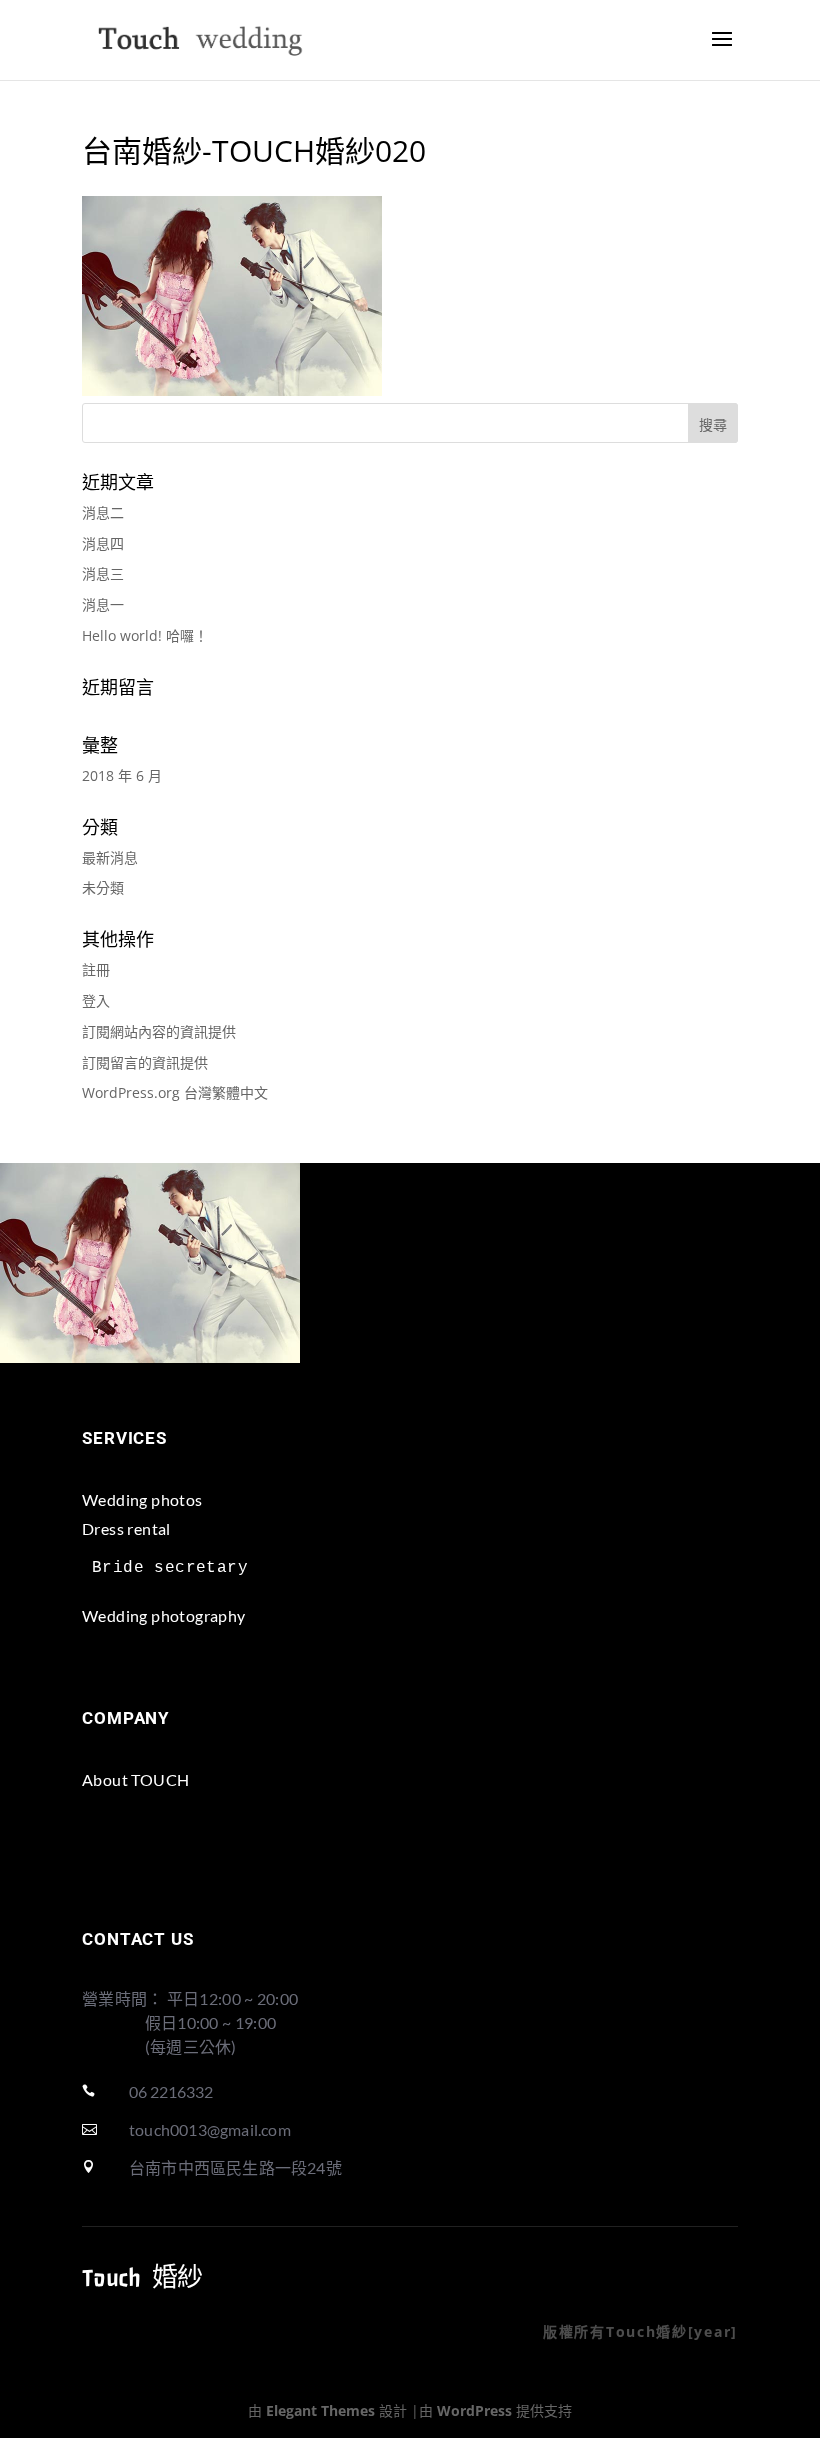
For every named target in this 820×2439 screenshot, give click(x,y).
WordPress (474, 2410)
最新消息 (110, 857)
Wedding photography (164, 1615)
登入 (96, 1000)
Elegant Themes (320, 2410)
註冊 (96, 969)
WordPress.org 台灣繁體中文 (175, 1092)
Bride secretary (170, 1568)
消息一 (103, 604)
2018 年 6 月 (122, 775)
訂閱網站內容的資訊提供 (159, 1031)
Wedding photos (142, 1499)
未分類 (103, 887)
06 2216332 (171, 2091)
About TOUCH (135, 1779)
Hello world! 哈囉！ (145, 635)
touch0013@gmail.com (210, 2129)
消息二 (103, 512)
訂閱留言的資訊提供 (145, 1062)
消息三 (103, 573)
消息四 (103, 543)
